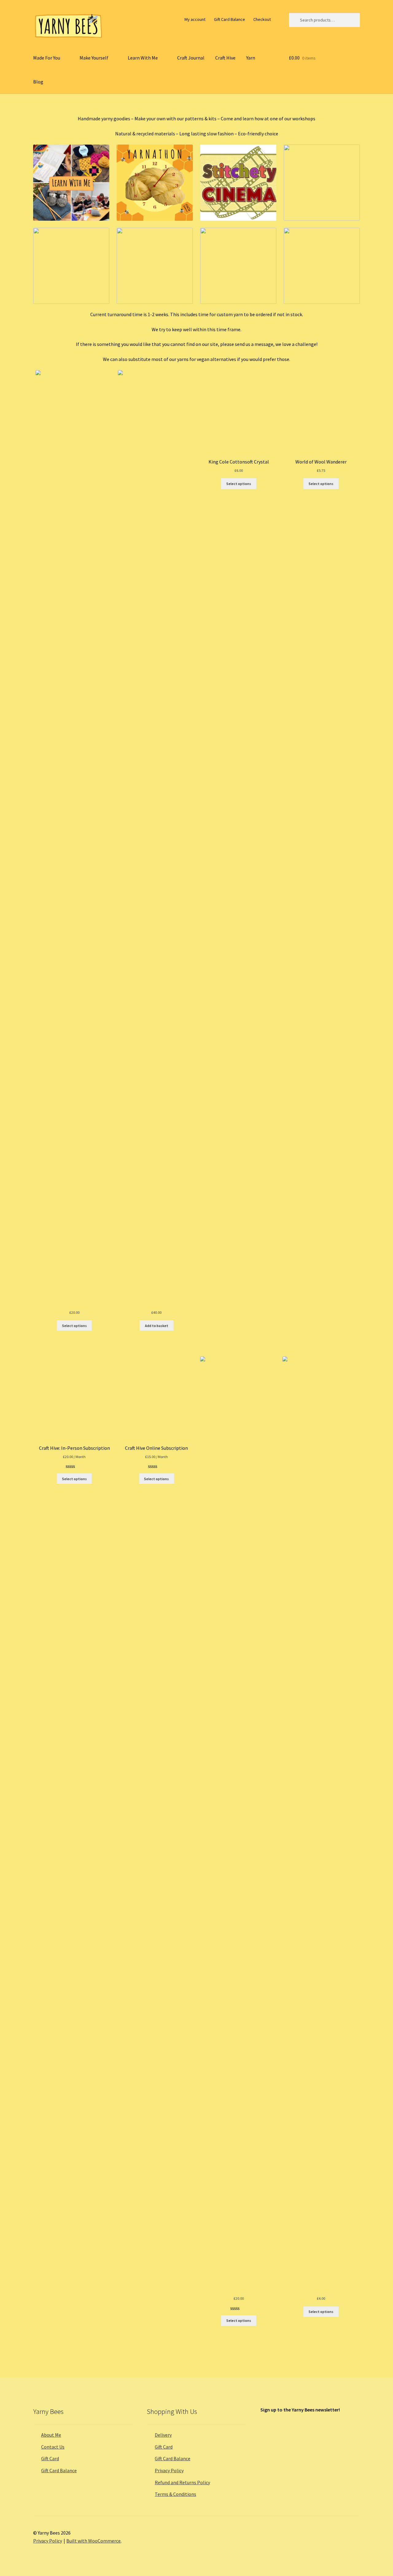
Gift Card (50, 2458)
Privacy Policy (169, 2470)
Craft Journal (191, 58)
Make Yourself (94, 58)
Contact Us (53, 2447)
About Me (51, 2435)
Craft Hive (225, 58)
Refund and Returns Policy (182, 2482)
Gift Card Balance (230, 19)
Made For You (47, 58)
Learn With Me (143, 58)
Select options (74, 1326)
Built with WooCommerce (93, 2541)
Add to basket (157, 1326)
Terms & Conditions (175, 2494)
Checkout (262, 19)
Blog (38, 82)
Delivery (163, 2435)
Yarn (251, 58)
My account (195, 19)
